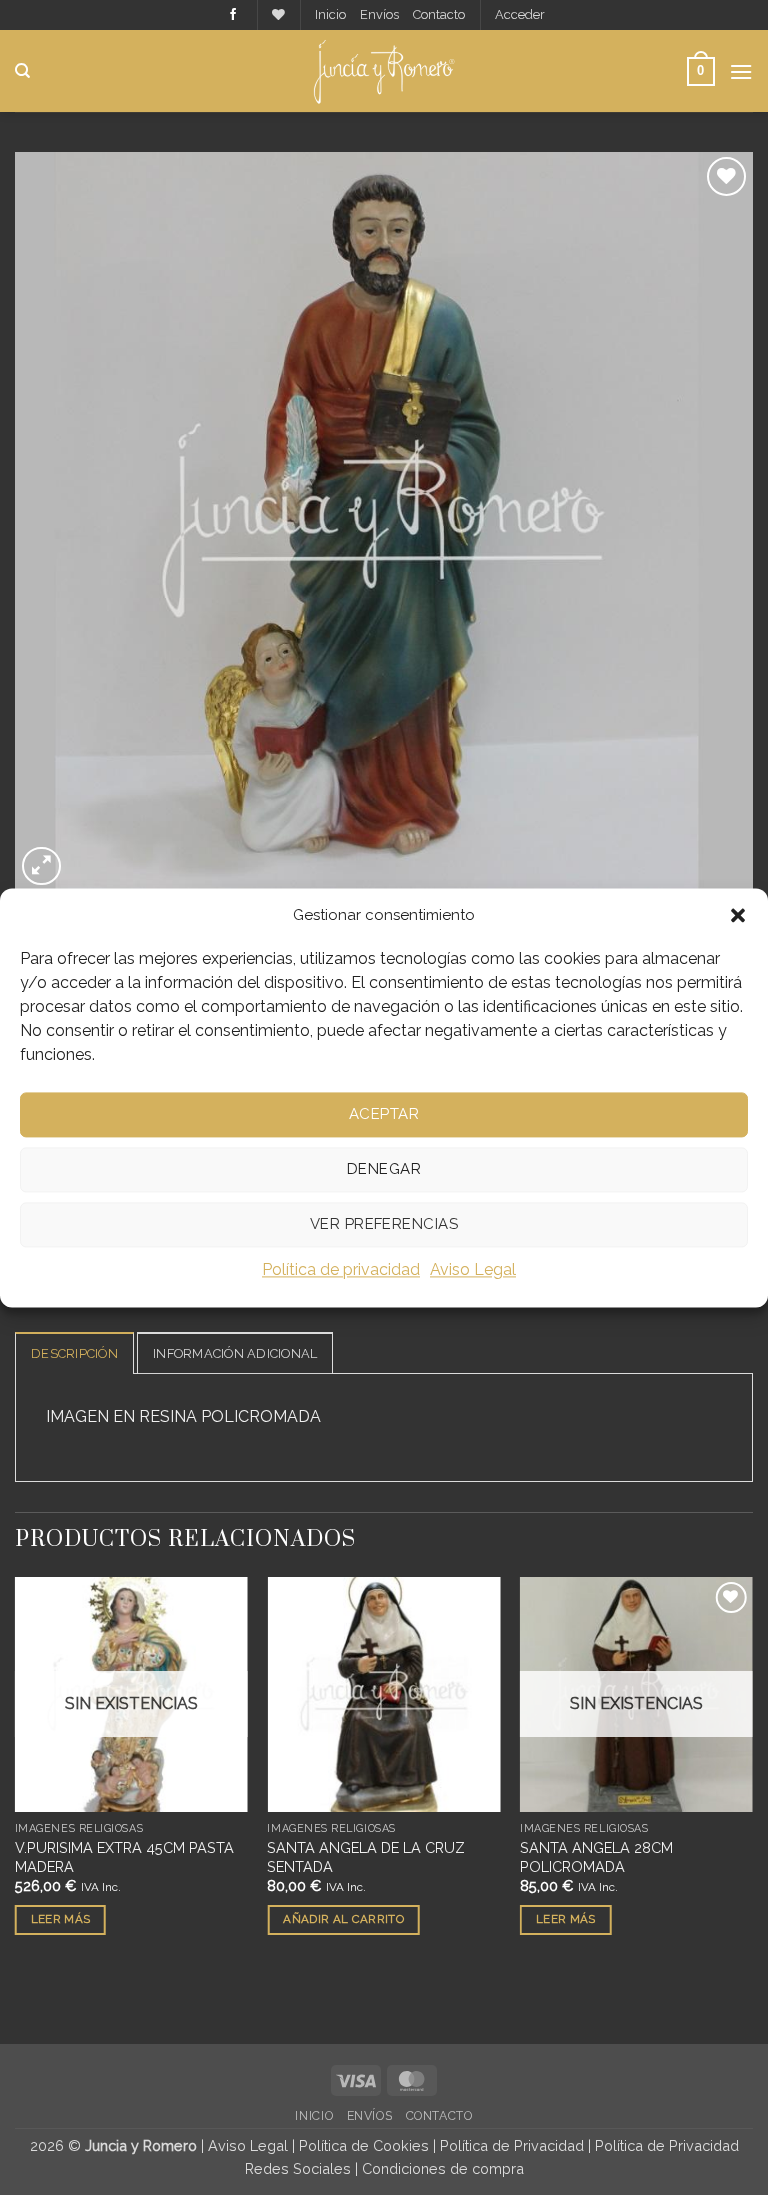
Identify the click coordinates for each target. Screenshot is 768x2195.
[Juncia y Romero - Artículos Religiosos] (384, 71)
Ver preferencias (384, 1224)
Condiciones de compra (443, 2168)
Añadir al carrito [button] (343, 1919)
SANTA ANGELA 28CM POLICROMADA (596, 1857)
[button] (738, 915)
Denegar (384, 1169)
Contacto (439, 14)
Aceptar (384, 1114)
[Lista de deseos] (278, 14)
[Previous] (16, 1774)
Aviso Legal (473, 1269)
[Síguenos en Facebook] (233, 15)
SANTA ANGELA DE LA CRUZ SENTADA (366, 1857)
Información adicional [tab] (235, 1353)
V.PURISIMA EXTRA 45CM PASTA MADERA (124, 1857)
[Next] (752, 1774)
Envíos (379, 14)
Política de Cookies (364, 2145)
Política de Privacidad (512, 2145)
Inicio (330, 14)
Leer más (61, 1919)
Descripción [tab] (74, 1353)
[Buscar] (22, 71)
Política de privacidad (341, 1269)
